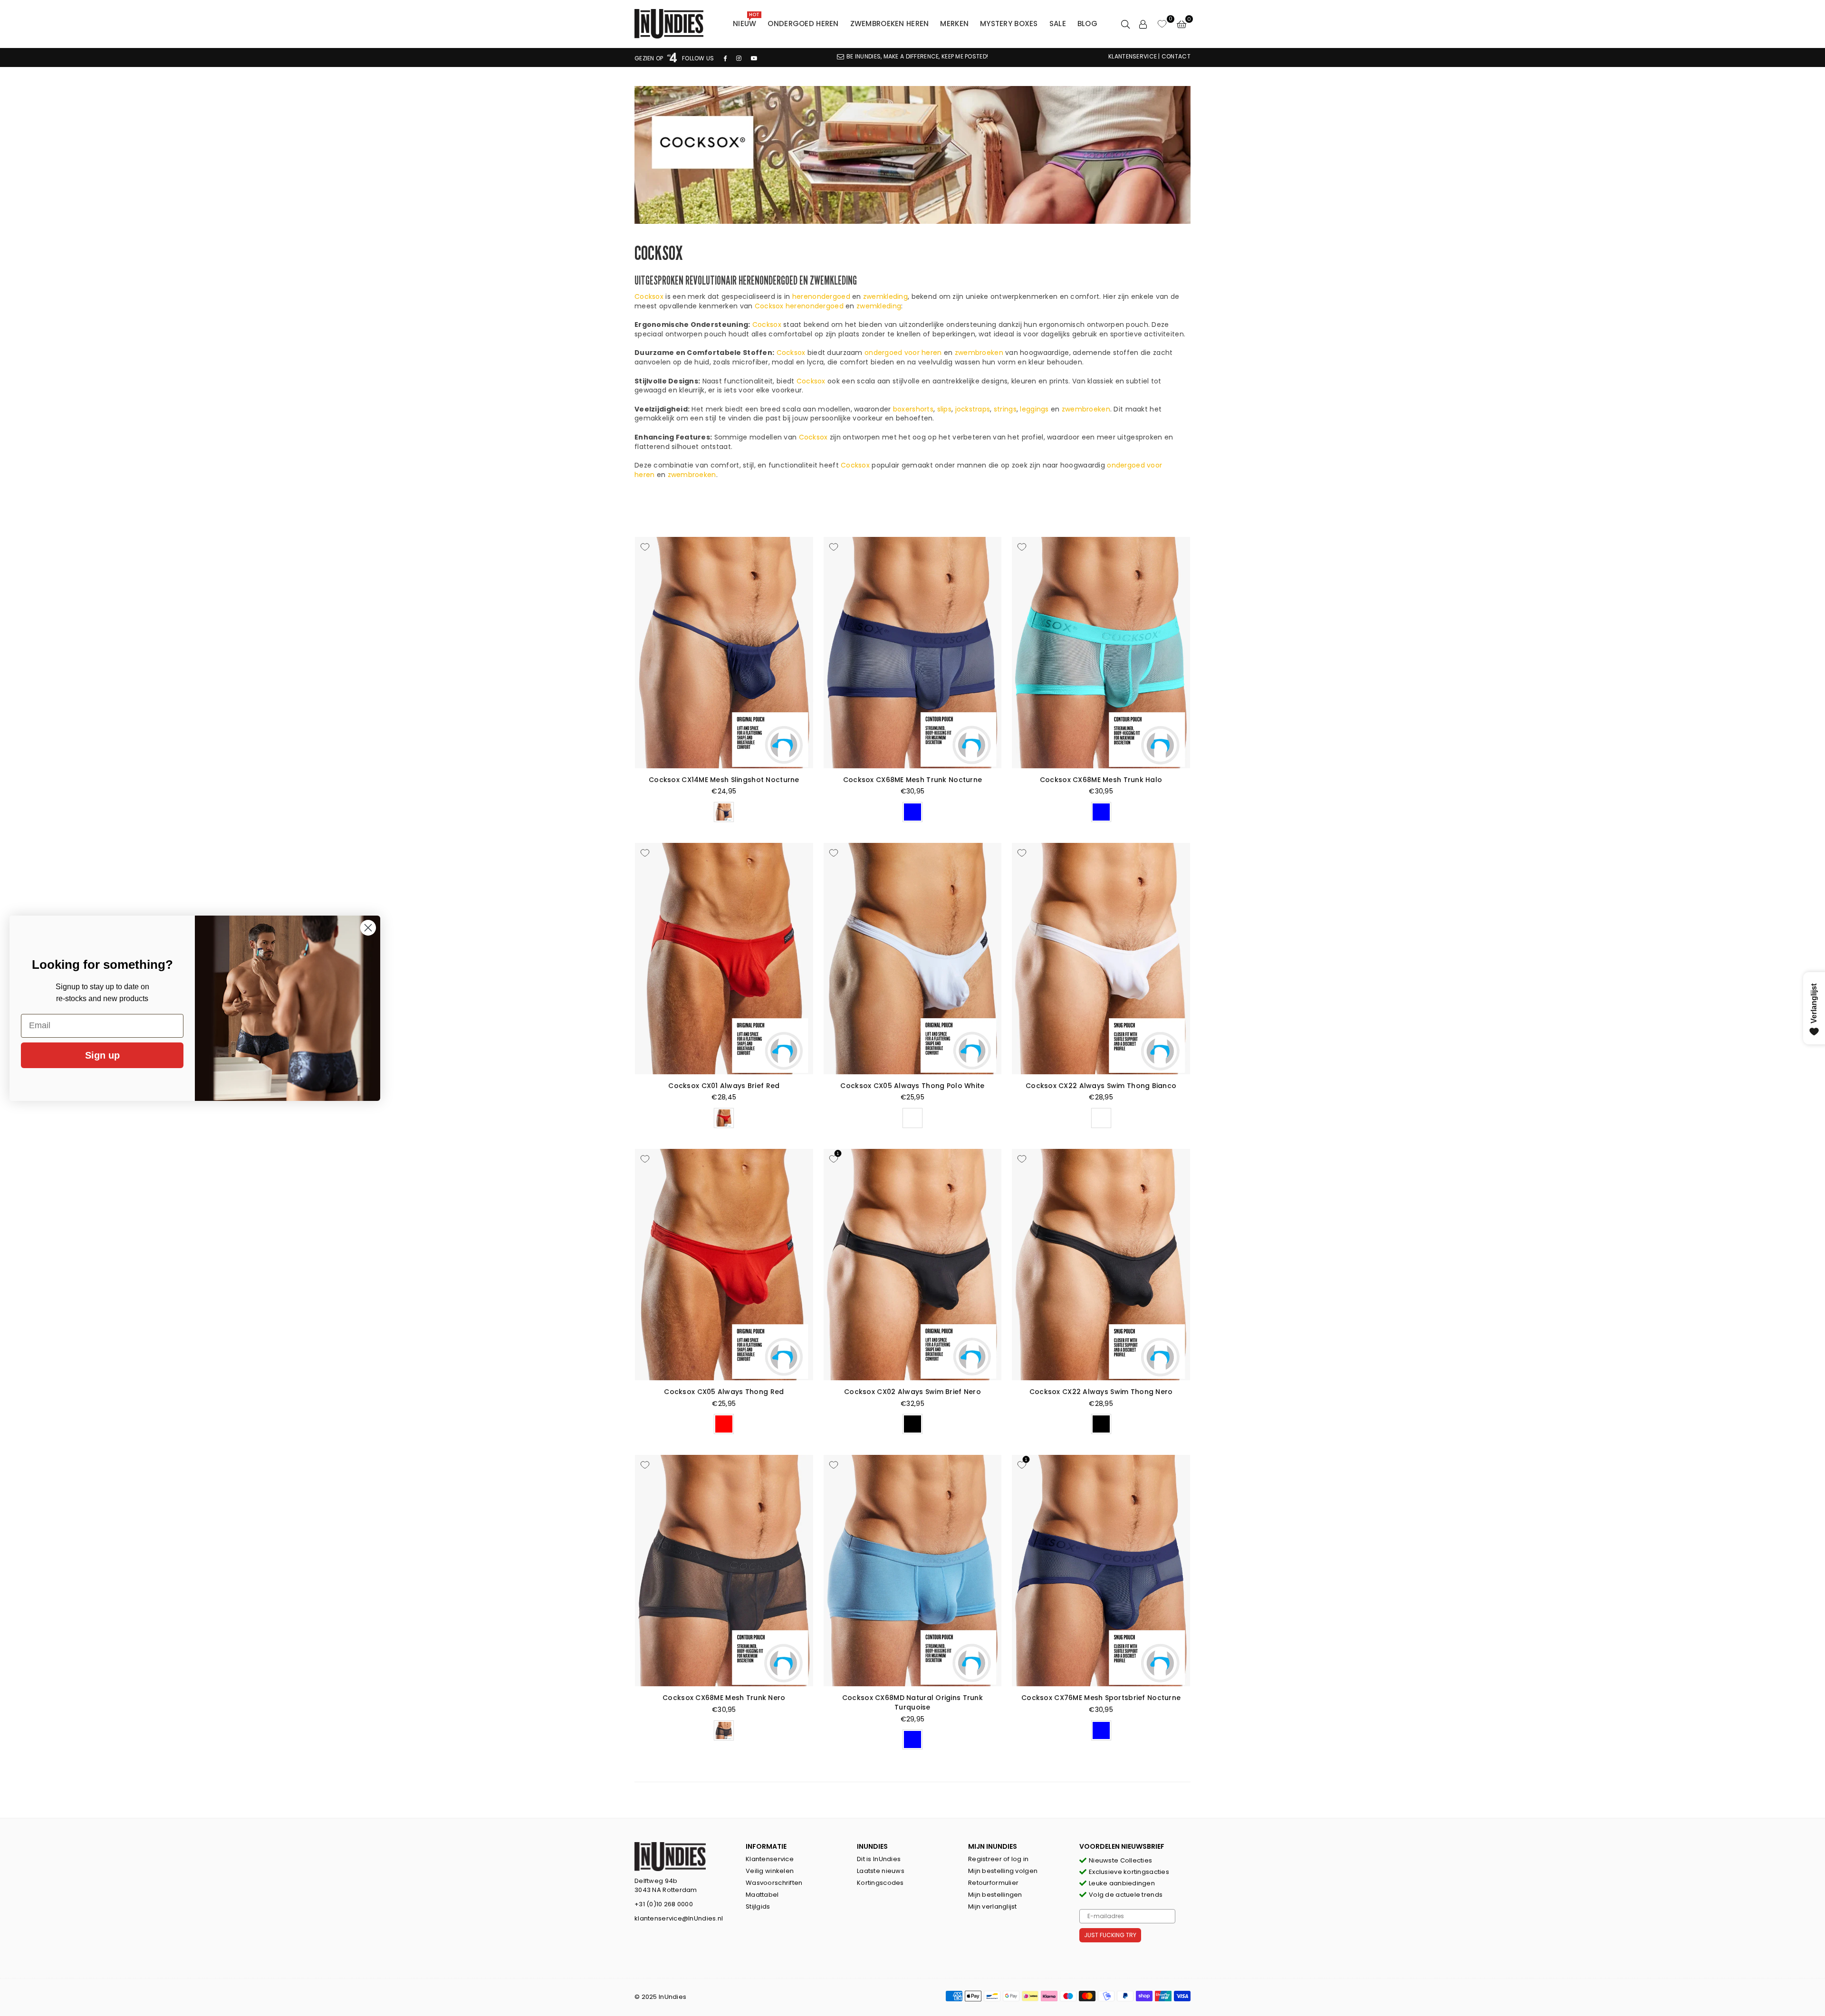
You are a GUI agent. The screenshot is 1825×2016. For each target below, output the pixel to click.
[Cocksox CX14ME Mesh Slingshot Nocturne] (724, 653)
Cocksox (649, 296)
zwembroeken (979, 353)
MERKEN (954, 24)
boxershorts (913, 409)
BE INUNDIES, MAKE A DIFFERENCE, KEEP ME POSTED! (917, 56)
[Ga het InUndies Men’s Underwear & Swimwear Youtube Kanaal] (754, 58)
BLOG (1087, 24)
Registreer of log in (999, 1859)
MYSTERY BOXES (1009, 24)
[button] (1181, 24)
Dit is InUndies (879, 1859)
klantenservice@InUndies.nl (679, 1918)
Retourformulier (993, 1883)
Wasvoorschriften (774, 1883)
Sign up (102, 1055)
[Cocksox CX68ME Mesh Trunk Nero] (724, 1571)
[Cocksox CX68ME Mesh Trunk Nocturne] (913, 653)
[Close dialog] (368, 928)
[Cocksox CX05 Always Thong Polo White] (913, 959)
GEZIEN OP (650, 58)
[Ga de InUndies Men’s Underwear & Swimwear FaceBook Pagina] (725, 58)
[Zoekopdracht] (1125, 24)
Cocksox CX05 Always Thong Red (724, 1392)
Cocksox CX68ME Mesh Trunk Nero (724, 1698)
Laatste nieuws (881, 1871)
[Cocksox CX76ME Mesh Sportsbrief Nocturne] (1101, 1571)
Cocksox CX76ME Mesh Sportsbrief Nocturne (1101, 1698)
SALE (1058, 24)
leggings (1034, 409)
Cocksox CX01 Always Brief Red (724, 1086)
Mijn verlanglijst (993, 1906)
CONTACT (1176, 56)
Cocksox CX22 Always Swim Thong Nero (1101, 1392)
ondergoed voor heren (903, 353)
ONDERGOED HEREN (803, 24)
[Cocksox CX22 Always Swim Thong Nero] (1101, 1265)
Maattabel (762, 1895)
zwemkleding (879, 306)
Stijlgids (758, 1906)
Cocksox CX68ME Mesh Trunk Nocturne (913, 780)
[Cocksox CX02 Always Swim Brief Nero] (913, 1265)
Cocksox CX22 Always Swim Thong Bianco (1101, 1086)
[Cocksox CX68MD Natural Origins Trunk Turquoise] (913, 1571)
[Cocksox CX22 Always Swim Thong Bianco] (1101, 959)
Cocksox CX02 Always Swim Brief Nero (912, 1392)
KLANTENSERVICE (1133, 56)
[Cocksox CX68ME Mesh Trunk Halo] (1101, 653)
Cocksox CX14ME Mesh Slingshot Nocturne (724, 780)
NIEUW (746, 21)
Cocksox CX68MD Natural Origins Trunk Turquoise (912, 1702)
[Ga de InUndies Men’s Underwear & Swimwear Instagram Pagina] (739, 58)
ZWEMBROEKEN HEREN (890, 24)
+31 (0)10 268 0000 (664, 1904)
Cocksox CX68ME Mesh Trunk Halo (1101, 780)
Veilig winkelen (770, 1871)
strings (1005, 409)
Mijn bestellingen (995, 1895)
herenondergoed (821, 296)
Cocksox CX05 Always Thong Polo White (912, 1086)
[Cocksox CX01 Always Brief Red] (724, 959)
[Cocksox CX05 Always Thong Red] (724, 1265)
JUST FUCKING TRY (1110, 1935)
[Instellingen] (1143, 24)
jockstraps (973, 409)
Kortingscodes (880, 1883)
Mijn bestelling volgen (1003, 1871)
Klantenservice (770, 1859)
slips (944, 409)
